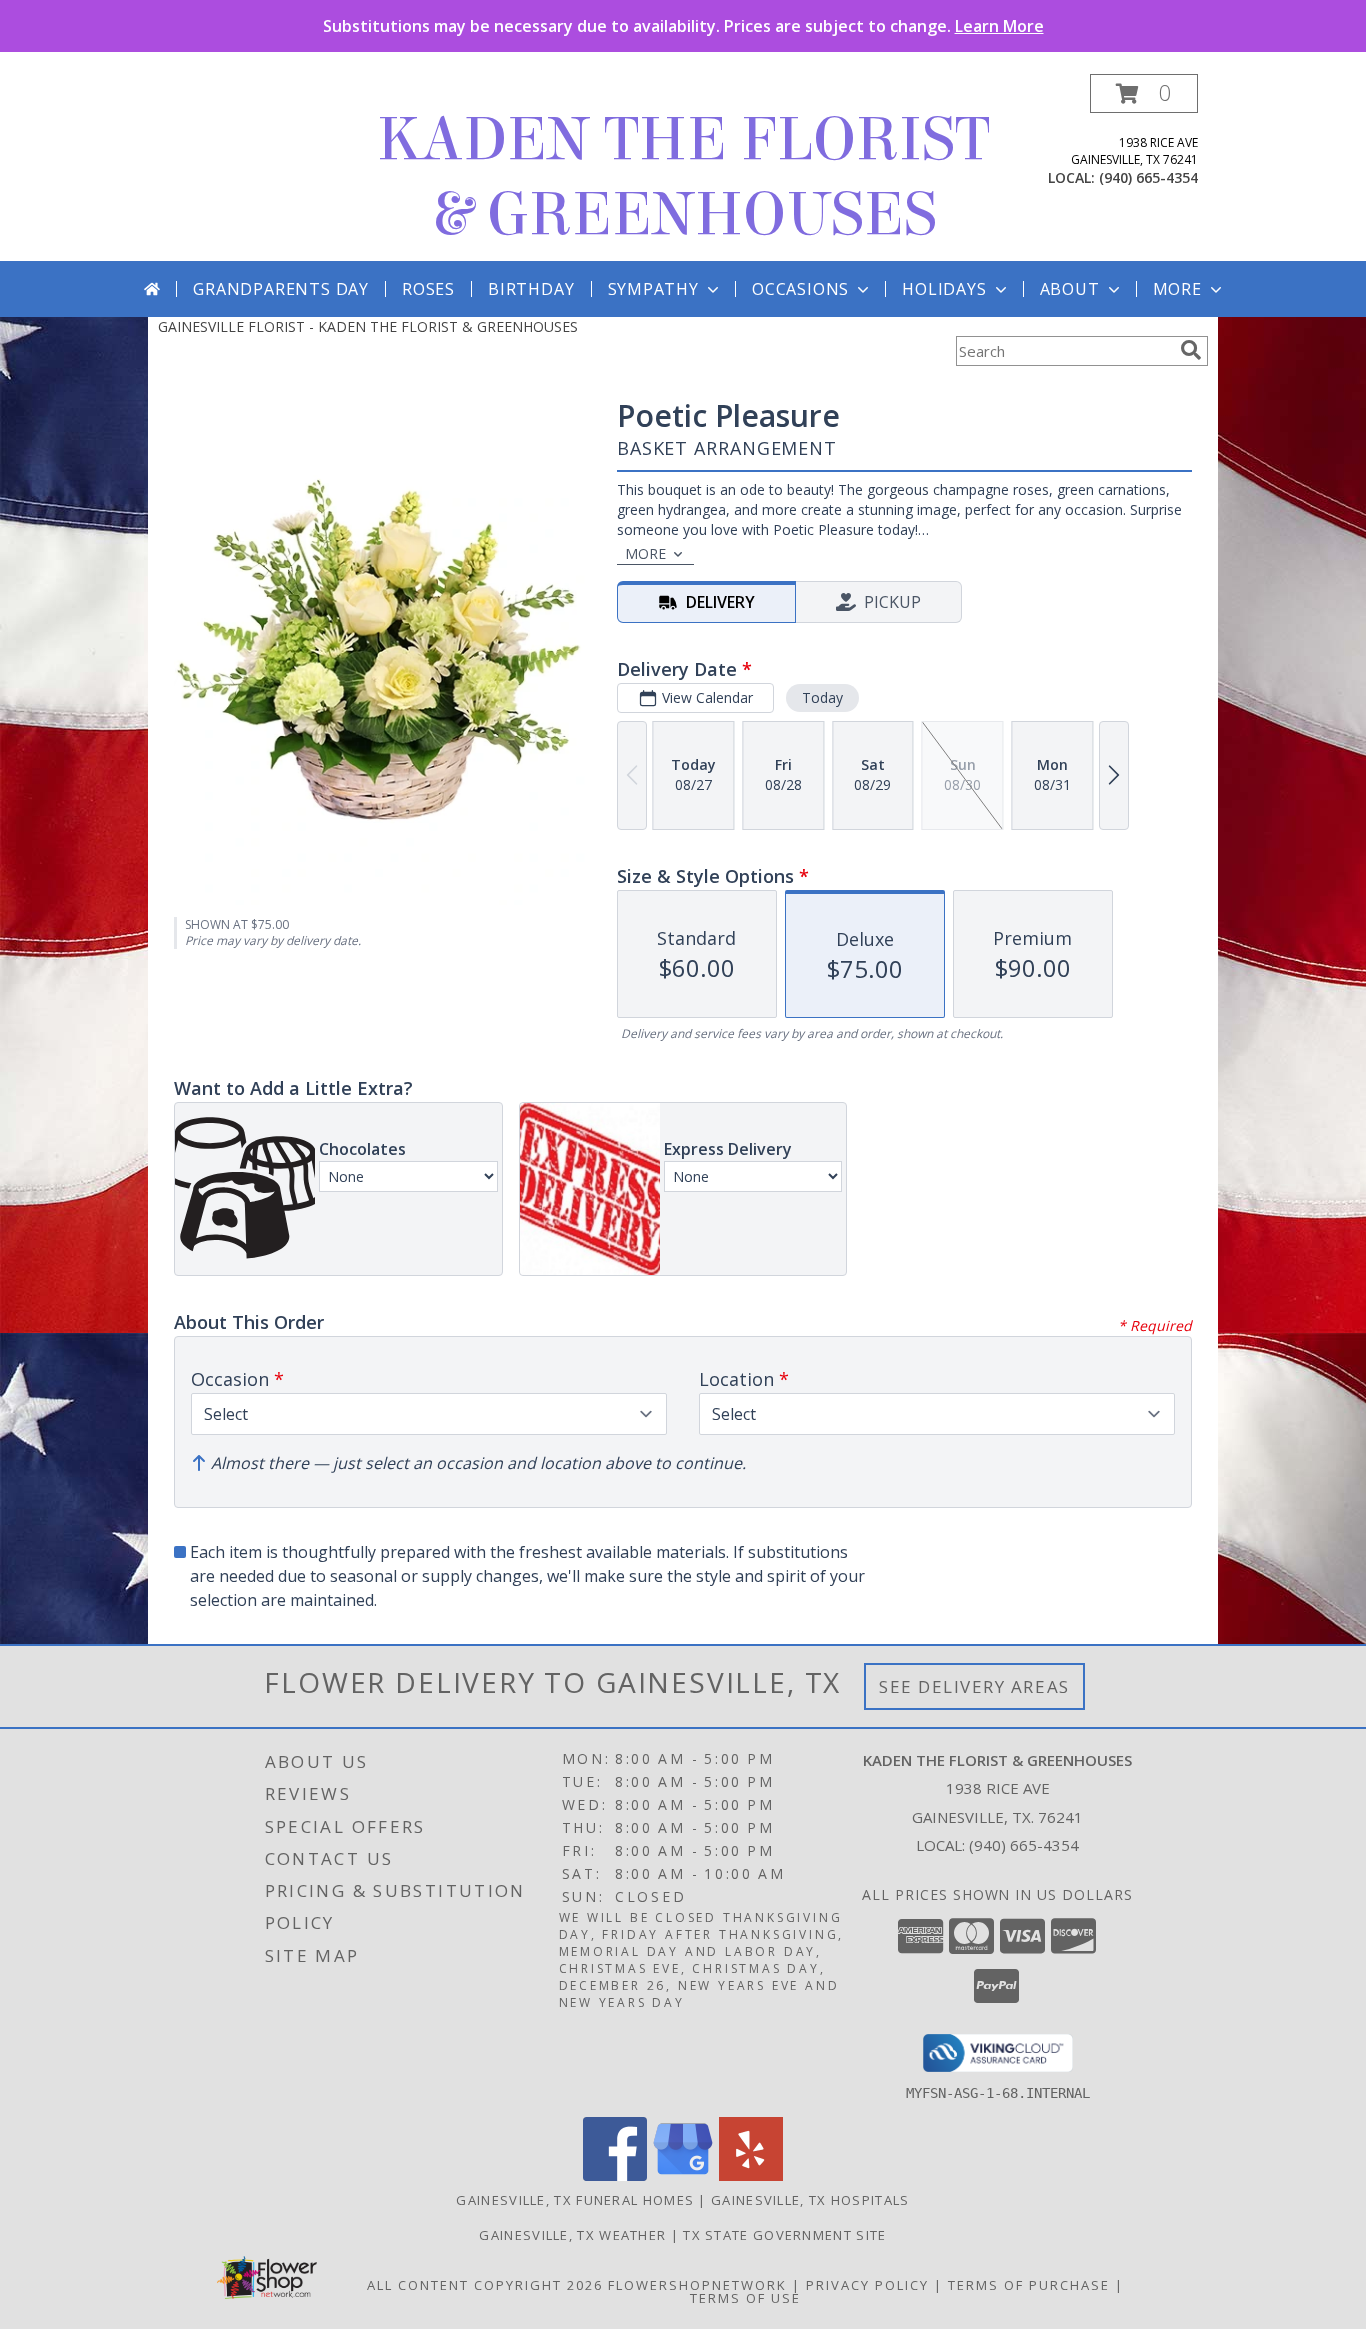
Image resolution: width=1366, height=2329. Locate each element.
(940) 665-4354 (1148, 177)
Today (822, 697)
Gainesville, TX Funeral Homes (575, 2200)
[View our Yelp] (751, 2175)
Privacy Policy (867, 2285)
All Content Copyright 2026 (485, 2285)
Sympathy (653, 289)
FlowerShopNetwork (697, 2285)
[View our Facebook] (615, 2175)
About (1070, 289)
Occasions (800, 289)
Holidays (944, 289)
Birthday (531, 289)
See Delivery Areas (974, 1686)
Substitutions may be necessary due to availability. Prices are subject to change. (683, 26)
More (1177, 289)
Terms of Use (745, 2298)
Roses (428, 289)
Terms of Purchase (1029, 2285)
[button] (1144, 93)
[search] (1191, 350)
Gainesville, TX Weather (572, 2235)
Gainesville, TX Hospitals (810, 2200)
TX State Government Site (784, 2235)
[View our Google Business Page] (683, 2175)
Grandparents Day (281, 289)
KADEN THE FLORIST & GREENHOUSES (683, 177)
